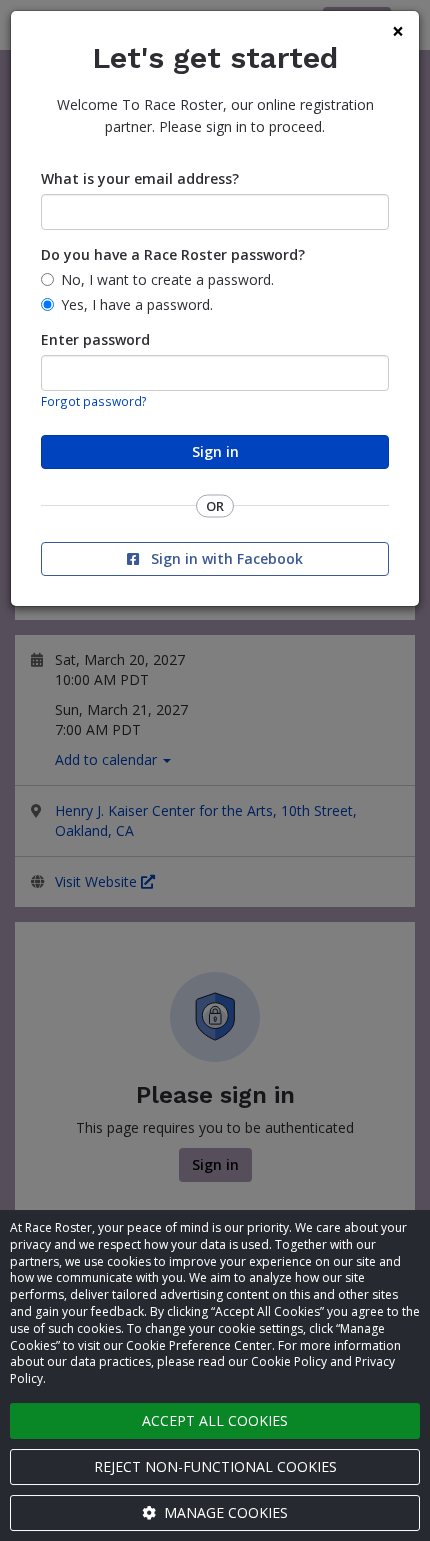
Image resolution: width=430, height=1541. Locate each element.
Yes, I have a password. (137, 304)
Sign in (215, 451)
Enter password (95, 339)
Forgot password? (94, 401)
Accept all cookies (215, 1420)
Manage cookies (224, 1512)
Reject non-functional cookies (215, 1466)
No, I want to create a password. (167, 279)
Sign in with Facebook (225, 558)
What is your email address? (140, 178)
